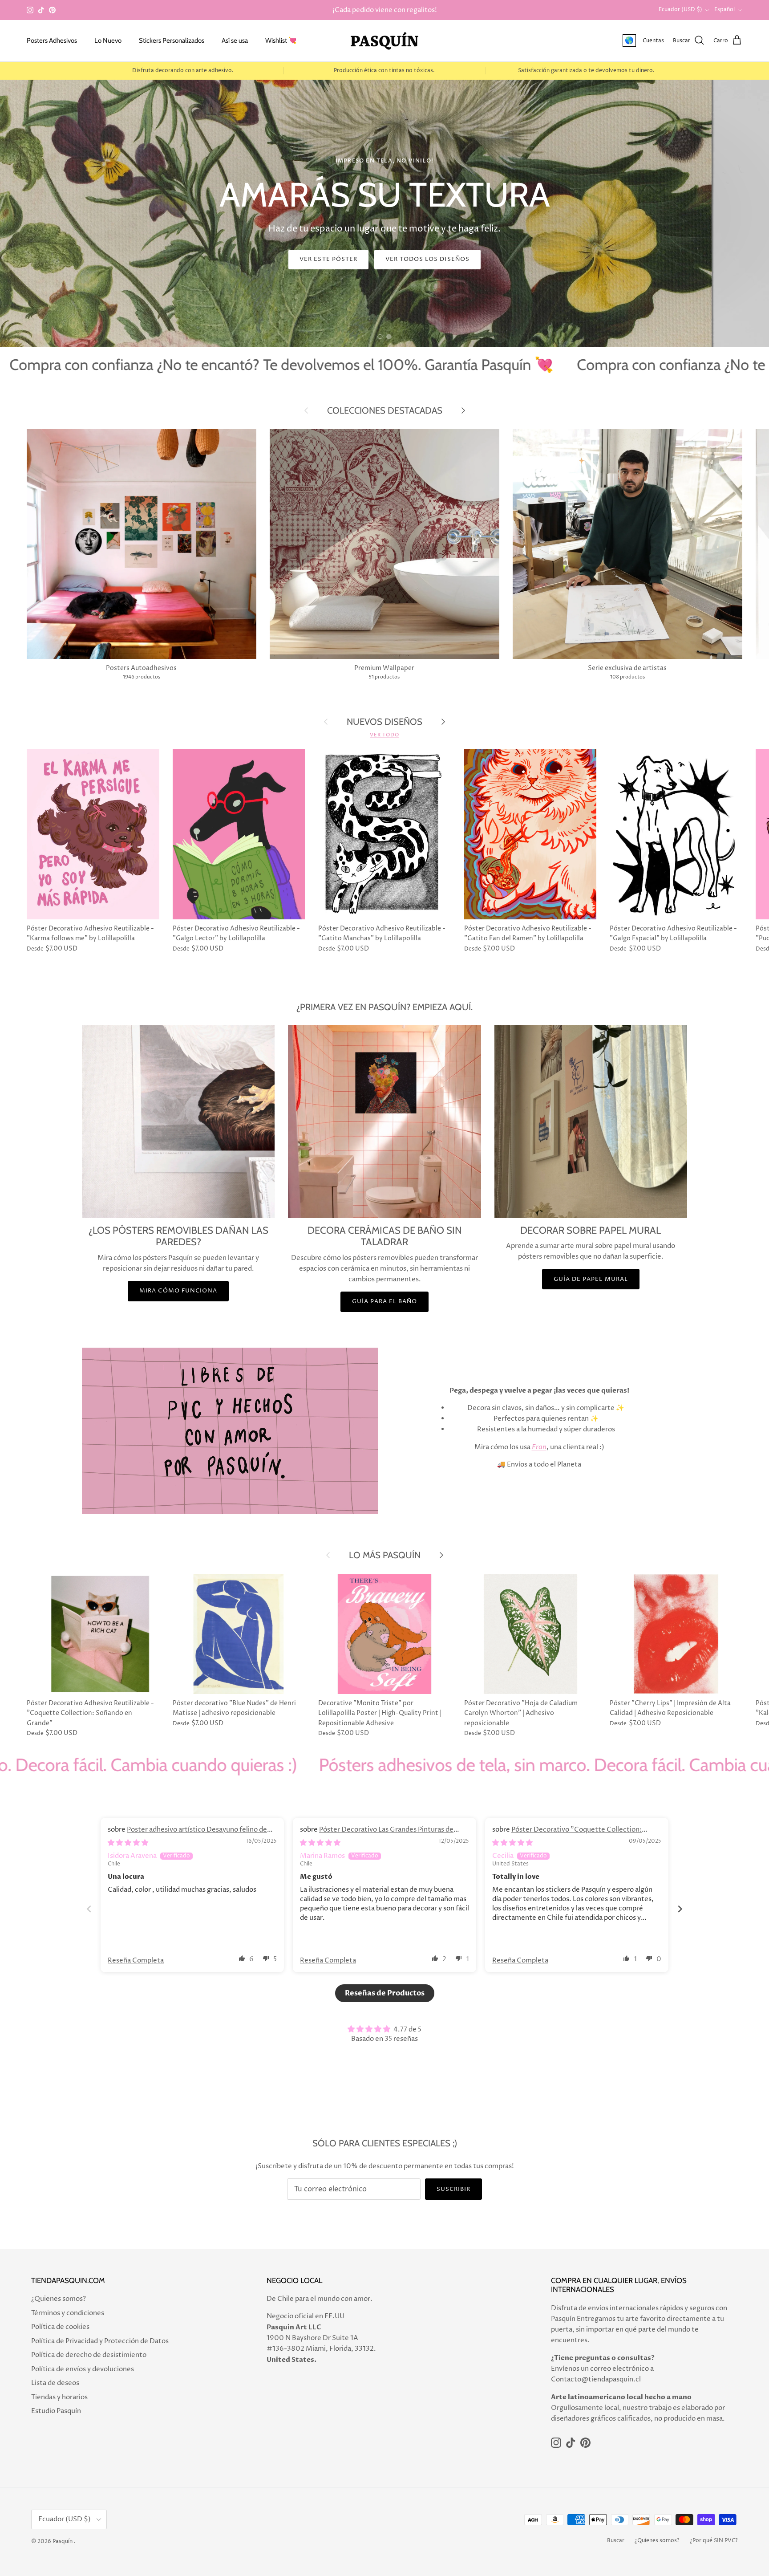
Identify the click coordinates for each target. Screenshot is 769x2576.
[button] (242, 1958)
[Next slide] (680, 1909)
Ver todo (384, 735)
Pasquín (63, 2541)
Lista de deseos (55, 2383)
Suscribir (453, 2189)
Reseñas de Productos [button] (385, 1993)
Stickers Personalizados (172, 41)
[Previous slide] (89, 1909)
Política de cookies (60, 2327)
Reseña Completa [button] (136, 1960)
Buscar (616, 2541)
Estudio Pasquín (56, 2411)
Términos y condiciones (68, 2313)
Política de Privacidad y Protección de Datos (100, 2341)
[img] (128, 1843)
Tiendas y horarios (59, 2397)
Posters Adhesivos (52, 41)
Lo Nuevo (108, 41)
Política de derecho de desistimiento (89, 2355)
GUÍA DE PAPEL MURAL (591, 1279)
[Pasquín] (384, 41)
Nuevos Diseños (384, 721)
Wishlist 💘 (281, 41)
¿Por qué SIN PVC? (714, 2541)
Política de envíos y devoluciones (83, 2369)
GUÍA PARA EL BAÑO (385, 1301)
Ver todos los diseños (427, 259)
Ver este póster (328, 259)
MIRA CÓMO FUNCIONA (178, 1291)
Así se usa (235, 41)
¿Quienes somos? (59, 2299)
